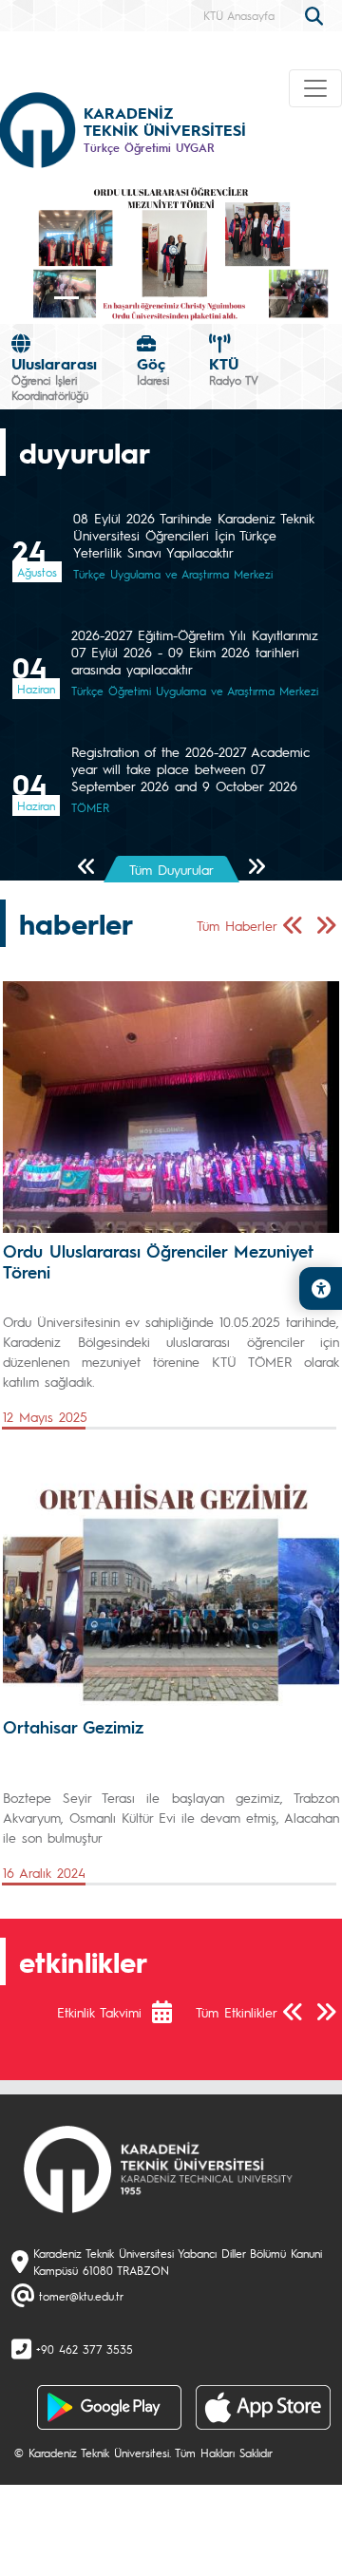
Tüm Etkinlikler (237, 2012)
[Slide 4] (186, 298)
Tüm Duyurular (171, 869)
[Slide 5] (217, 298)
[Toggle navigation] (315, 88)
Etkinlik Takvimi (99, 2012)
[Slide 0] (66, 298)
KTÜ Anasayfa (239, 15)
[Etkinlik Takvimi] (171, 2012)
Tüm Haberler (237, 925)
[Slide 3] (157, 298)
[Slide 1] (97, 298)
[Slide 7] (276, 298)
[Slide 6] (246, 298)
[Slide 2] (126, 298)
